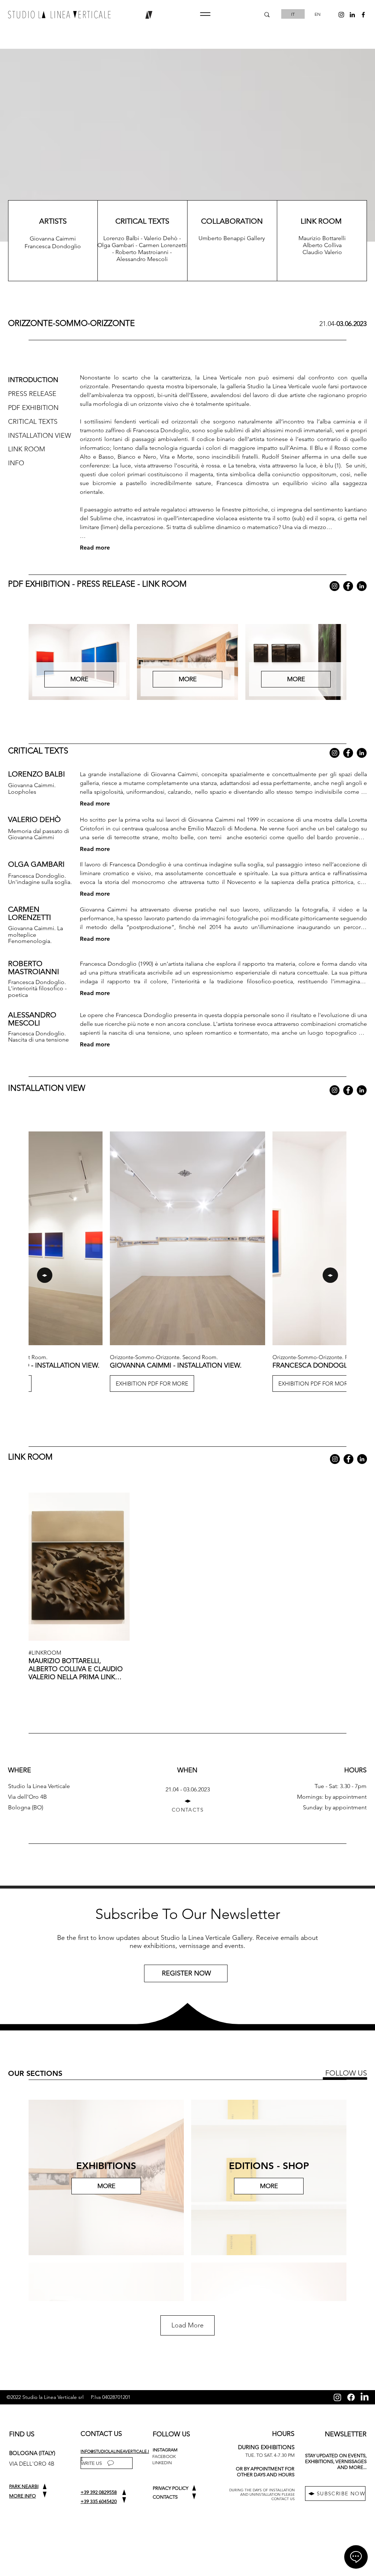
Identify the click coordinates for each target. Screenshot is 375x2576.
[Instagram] (335, 586)
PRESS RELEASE (32, 394)
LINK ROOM (27, 449)
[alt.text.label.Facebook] (363, 15)
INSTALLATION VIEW (40, 436)
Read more (95, 548)
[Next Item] (330, 1275)
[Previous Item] (45, 1275)
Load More (187, 2325)
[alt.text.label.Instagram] (341, 15)
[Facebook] (348, 586)
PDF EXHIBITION (33, 408)
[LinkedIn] (362, 586)
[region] (187, 1976)
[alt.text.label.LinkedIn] (352, 15)
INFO (17, 463)
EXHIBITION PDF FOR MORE (152, 1383)
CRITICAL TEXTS (33, 422)
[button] (205, 14)
